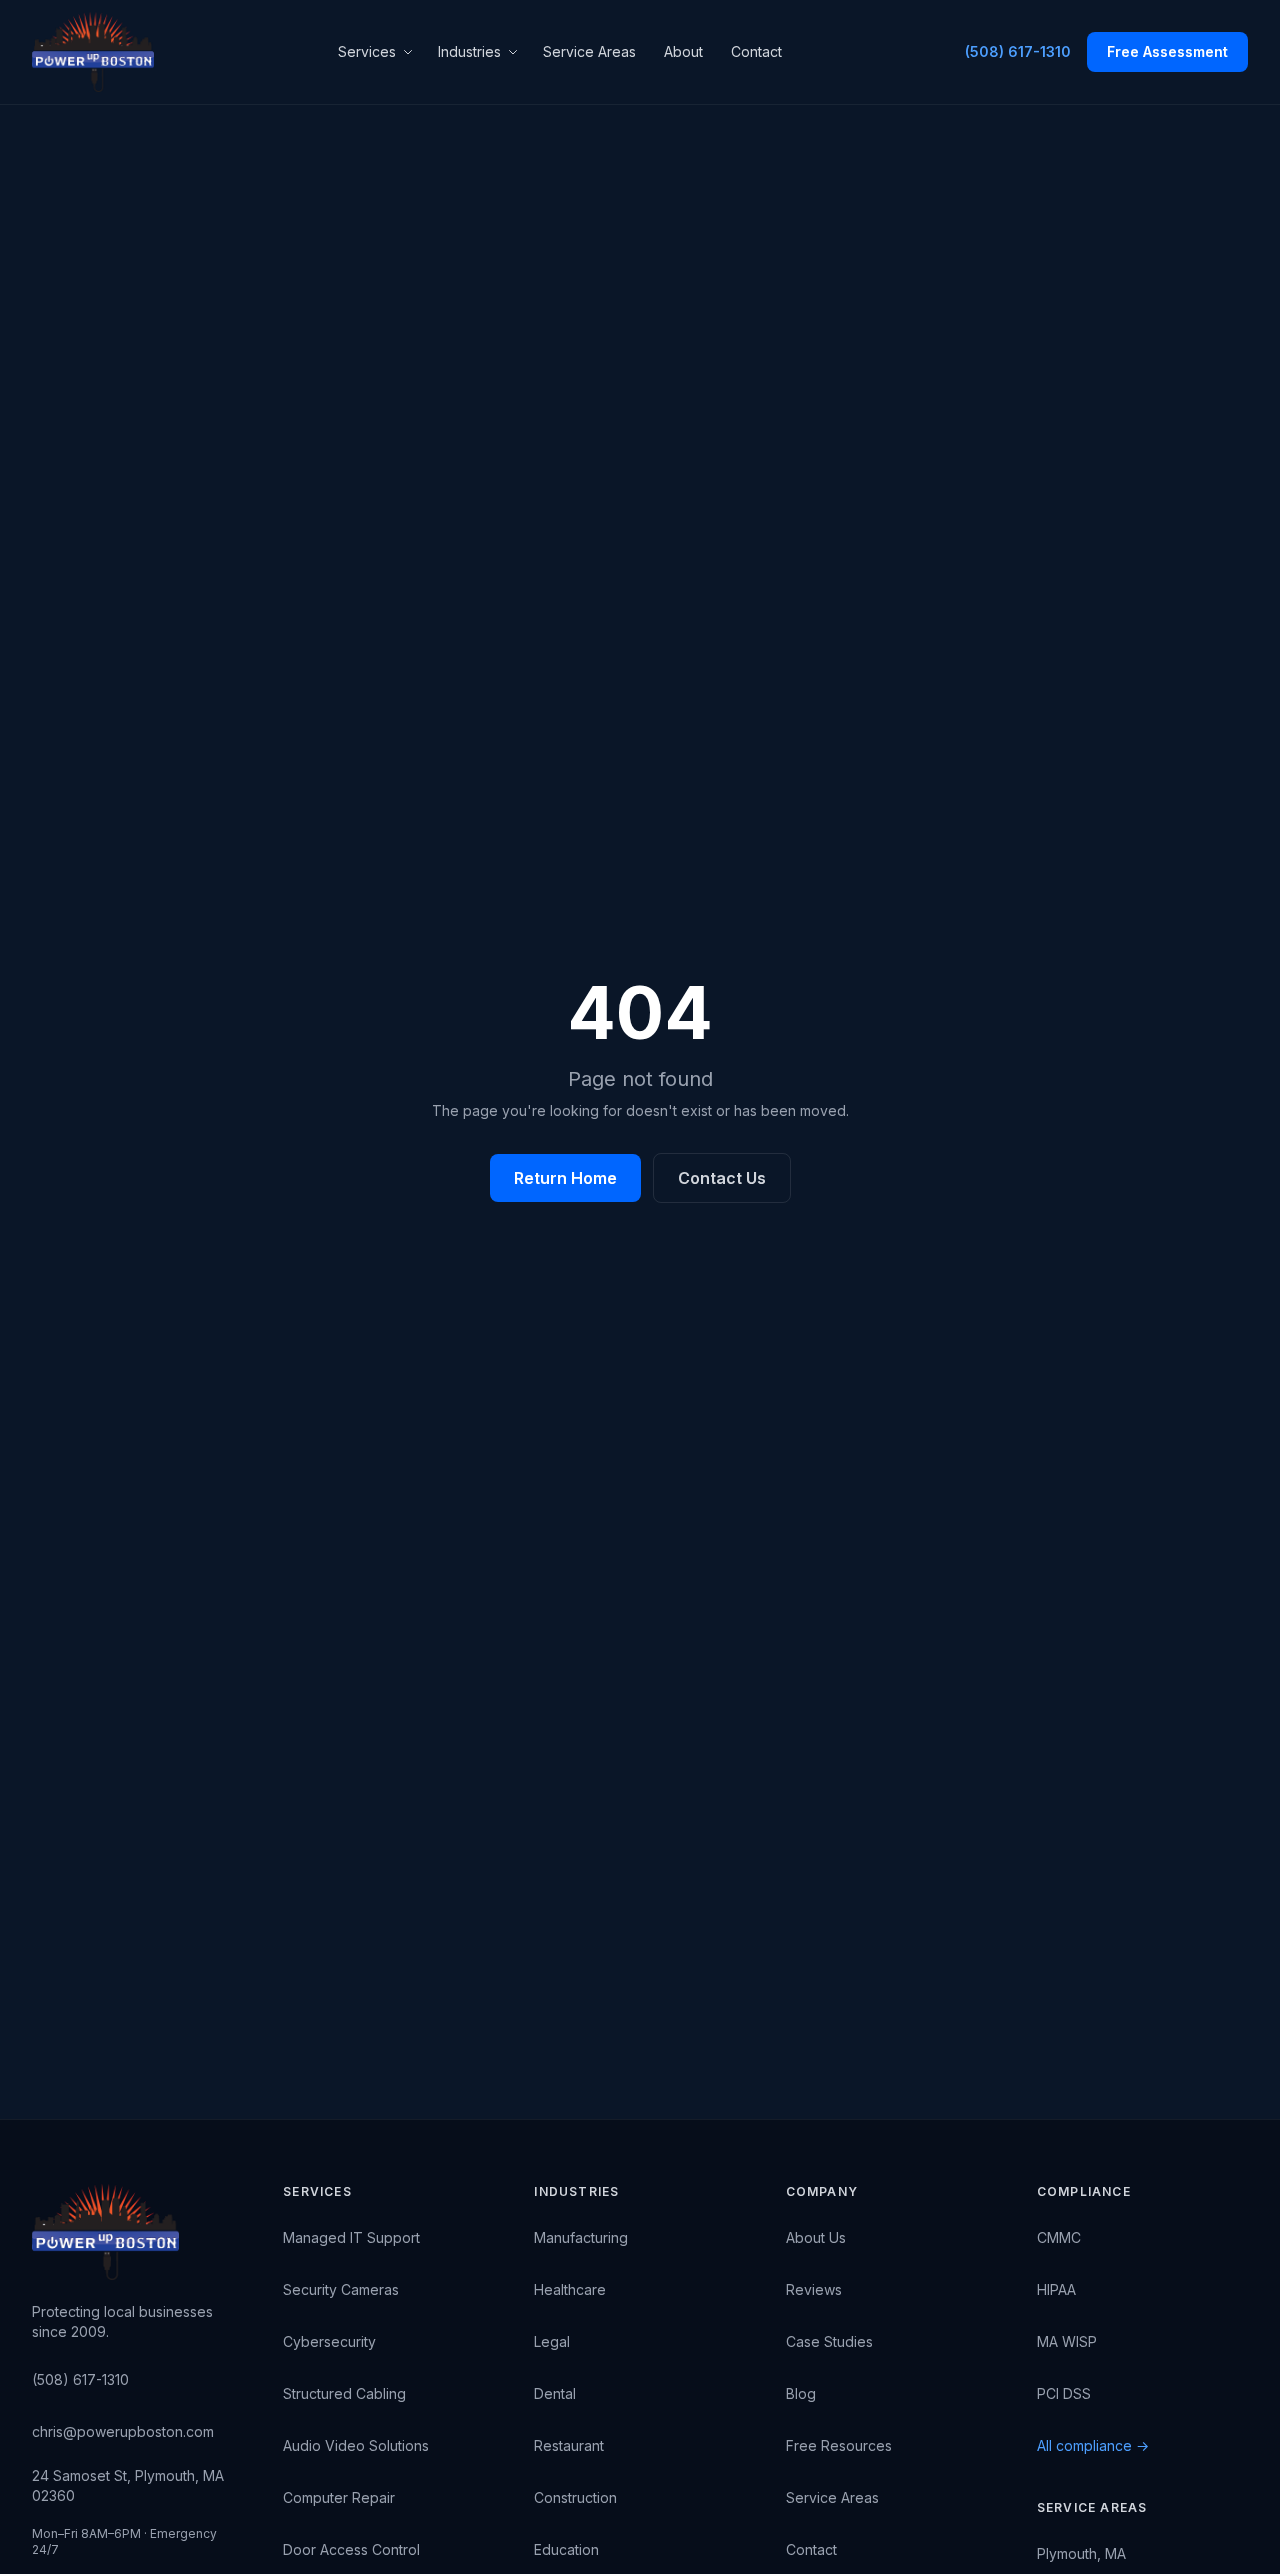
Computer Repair (339, 2497)
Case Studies (829, 2341)
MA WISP (1067, 2341)
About (683, 51)
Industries (469, 51)
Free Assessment (1167, 51)
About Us (816, 2237)
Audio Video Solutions (356, 2445)
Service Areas (589, 51)
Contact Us (722, 1178)
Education (566, 2549)
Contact (756, 51)
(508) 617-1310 (1018, 51)
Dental (555, 2393)
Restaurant (569, 2445)
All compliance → (1093, 2445)
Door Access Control (351, 2549)
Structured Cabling (344, 2393)
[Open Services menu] (411, 52)
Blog (801, 2393)
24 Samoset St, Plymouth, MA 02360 (128, 2485)
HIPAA (1056, 2289)
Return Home (565, 1178)
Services (367, 51)
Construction (575, 2497)
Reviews (814, 2289)
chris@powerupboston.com (123, 2431)
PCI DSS (1064, 2393)
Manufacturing (581, 2237)
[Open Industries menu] (516, 52)
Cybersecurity (329, 2341)
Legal (552, 2341)
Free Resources (839, 2445)
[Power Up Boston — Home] (93, 52)
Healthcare (570, 2289)
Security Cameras (341, 2289)
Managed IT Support (351, 2237)
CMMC (1059, 2237)
